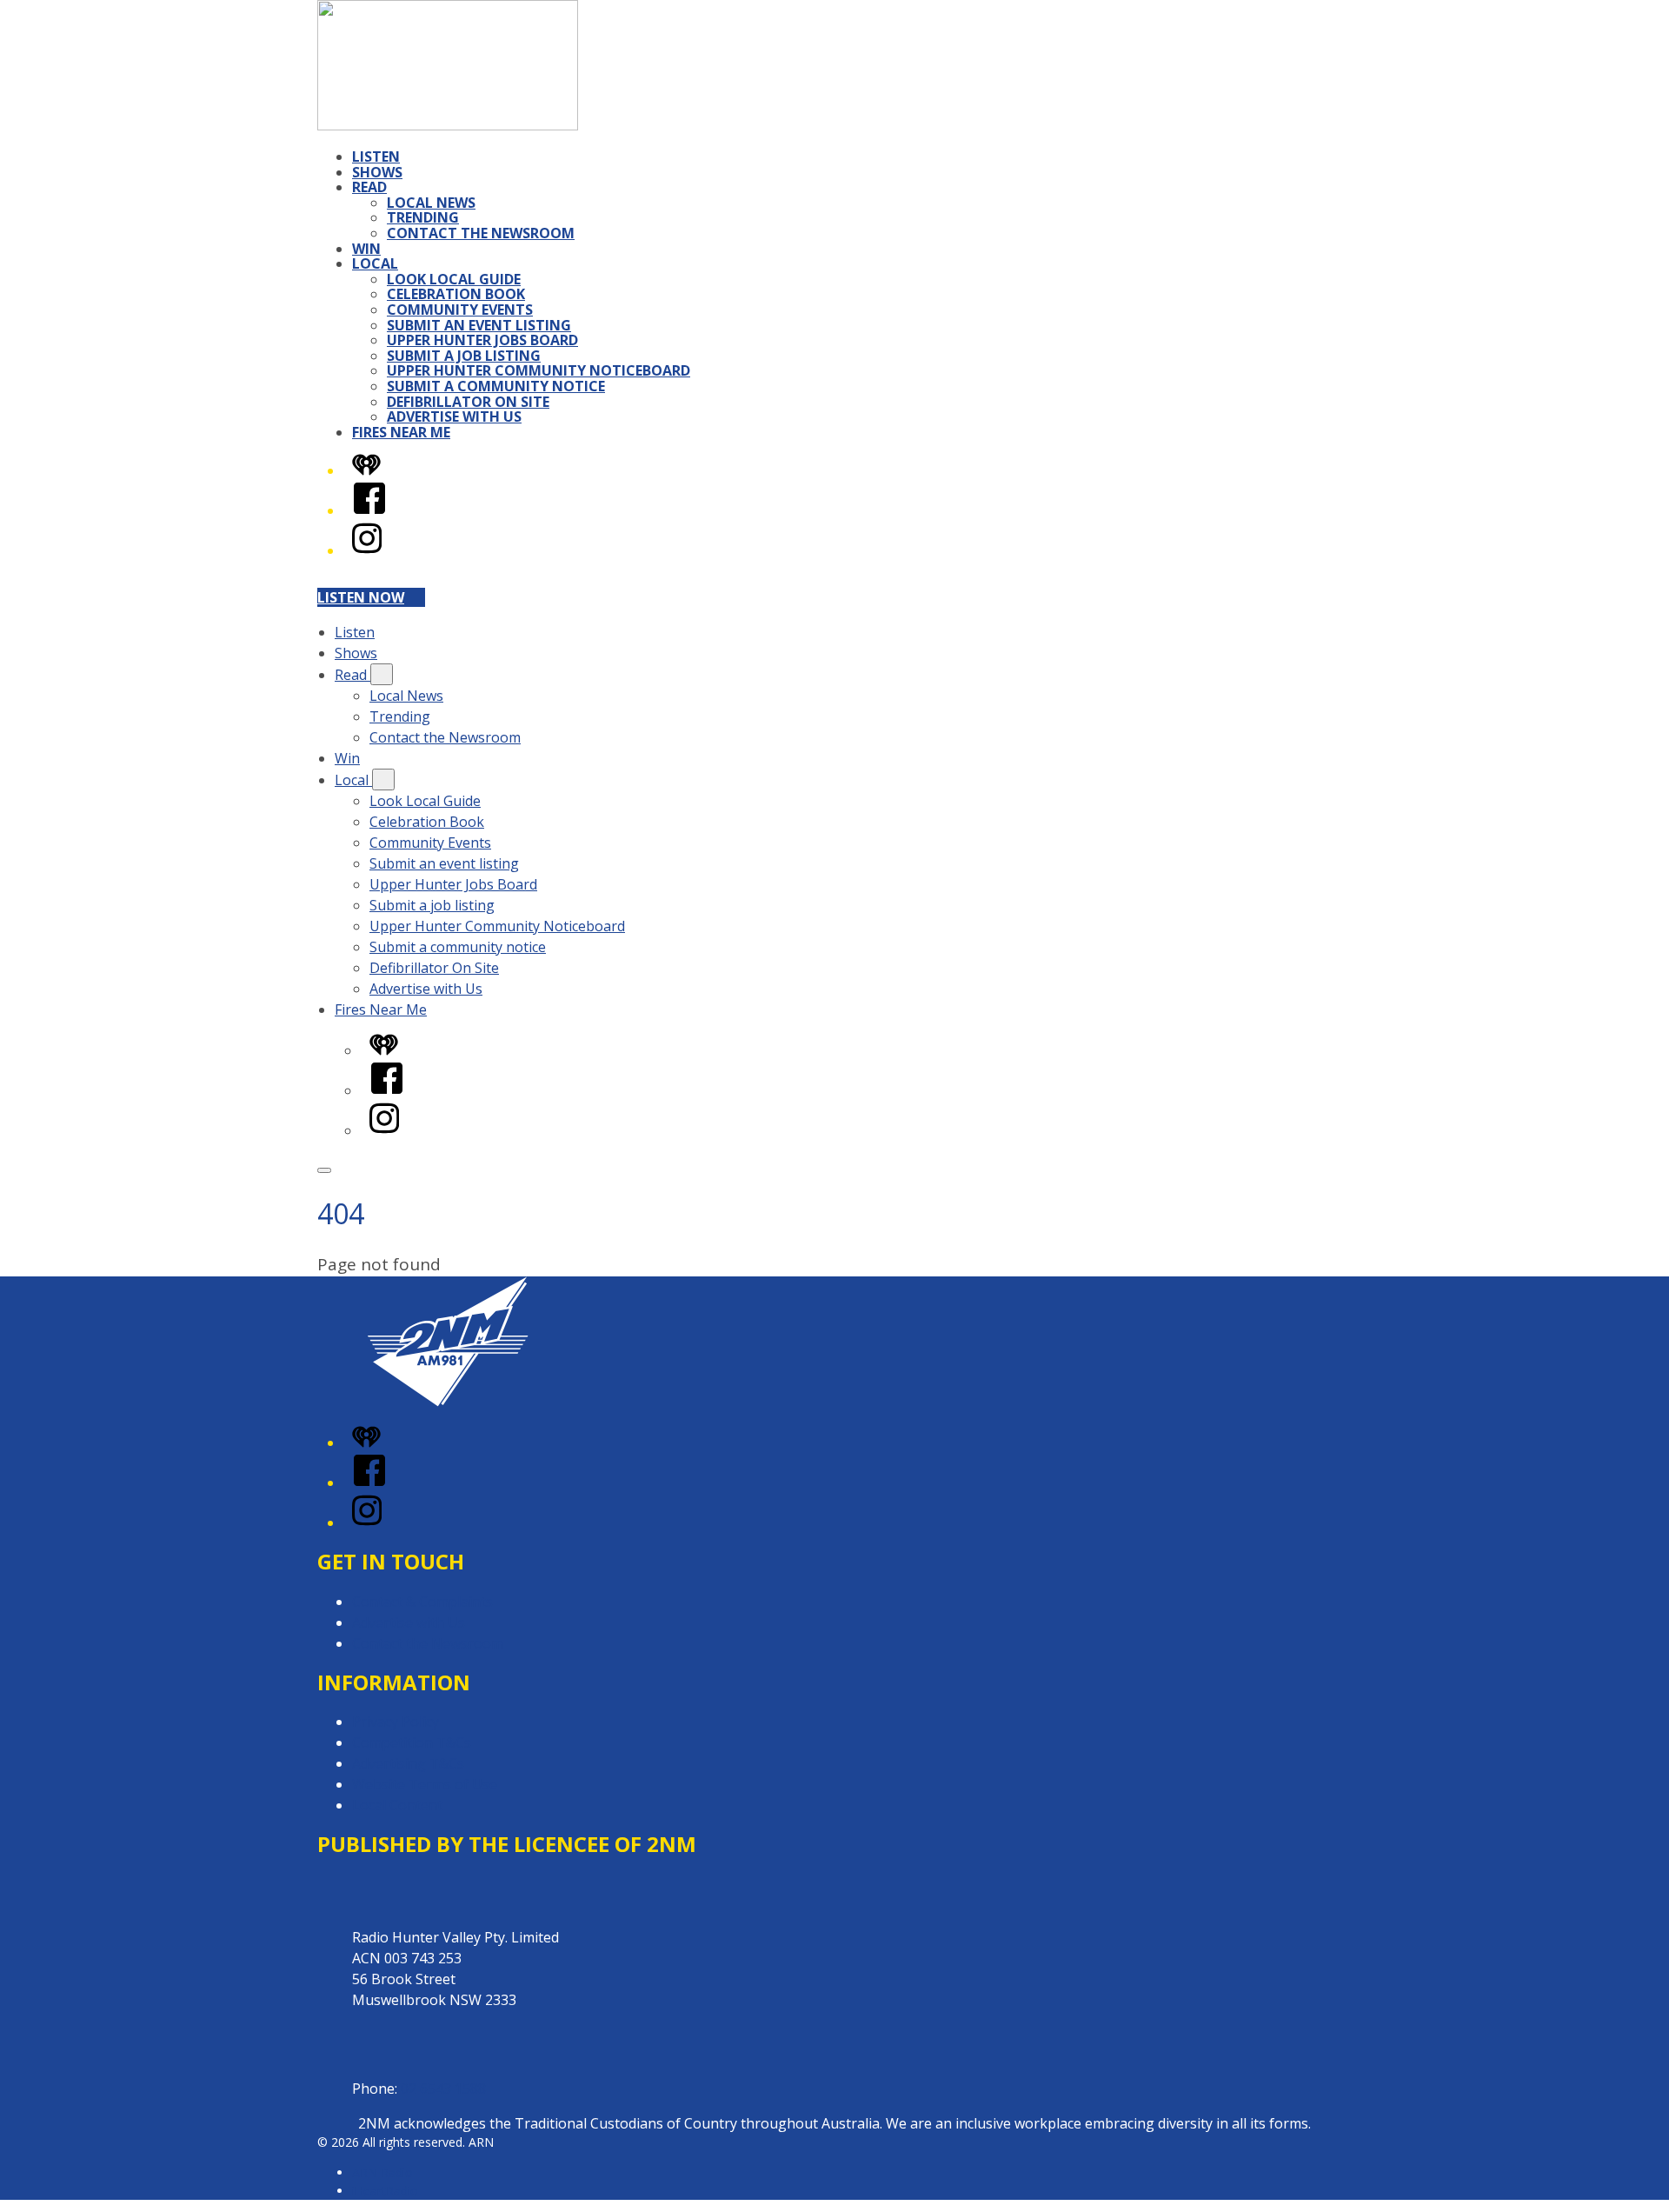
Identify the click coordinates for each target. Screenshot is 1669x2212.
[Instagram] (367, 550)
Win (366, 249)
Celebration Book (456, 294)
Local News (431, 203)
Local (375, 263)
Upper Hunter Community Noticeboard (539, 370)
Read (369, 187)
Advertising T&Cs (408, 1763)
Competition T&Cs (412, 1742)
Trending (423, 217)
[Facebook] (369, 510)
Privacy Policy (396, 1722)
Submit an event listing (479, 325)
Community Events (460, 310)
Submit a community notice (496, 386)
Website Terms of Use (425, 1784)
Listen (376, 157)
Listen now (361, 597)
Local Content (397, 1805)
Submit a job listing (464, 356)
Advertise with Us (454, 416)
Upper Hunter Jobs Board (482, 340)
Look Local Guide (454, 279)
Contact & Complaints (422, 1602)
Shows (377, 172)
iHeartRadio (385, 2191)
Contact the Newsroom (481, 233)
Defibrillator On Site (468, 402)
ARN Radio (382, 2172)
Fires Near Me (401, 432)
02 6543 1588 (443, 2089)
